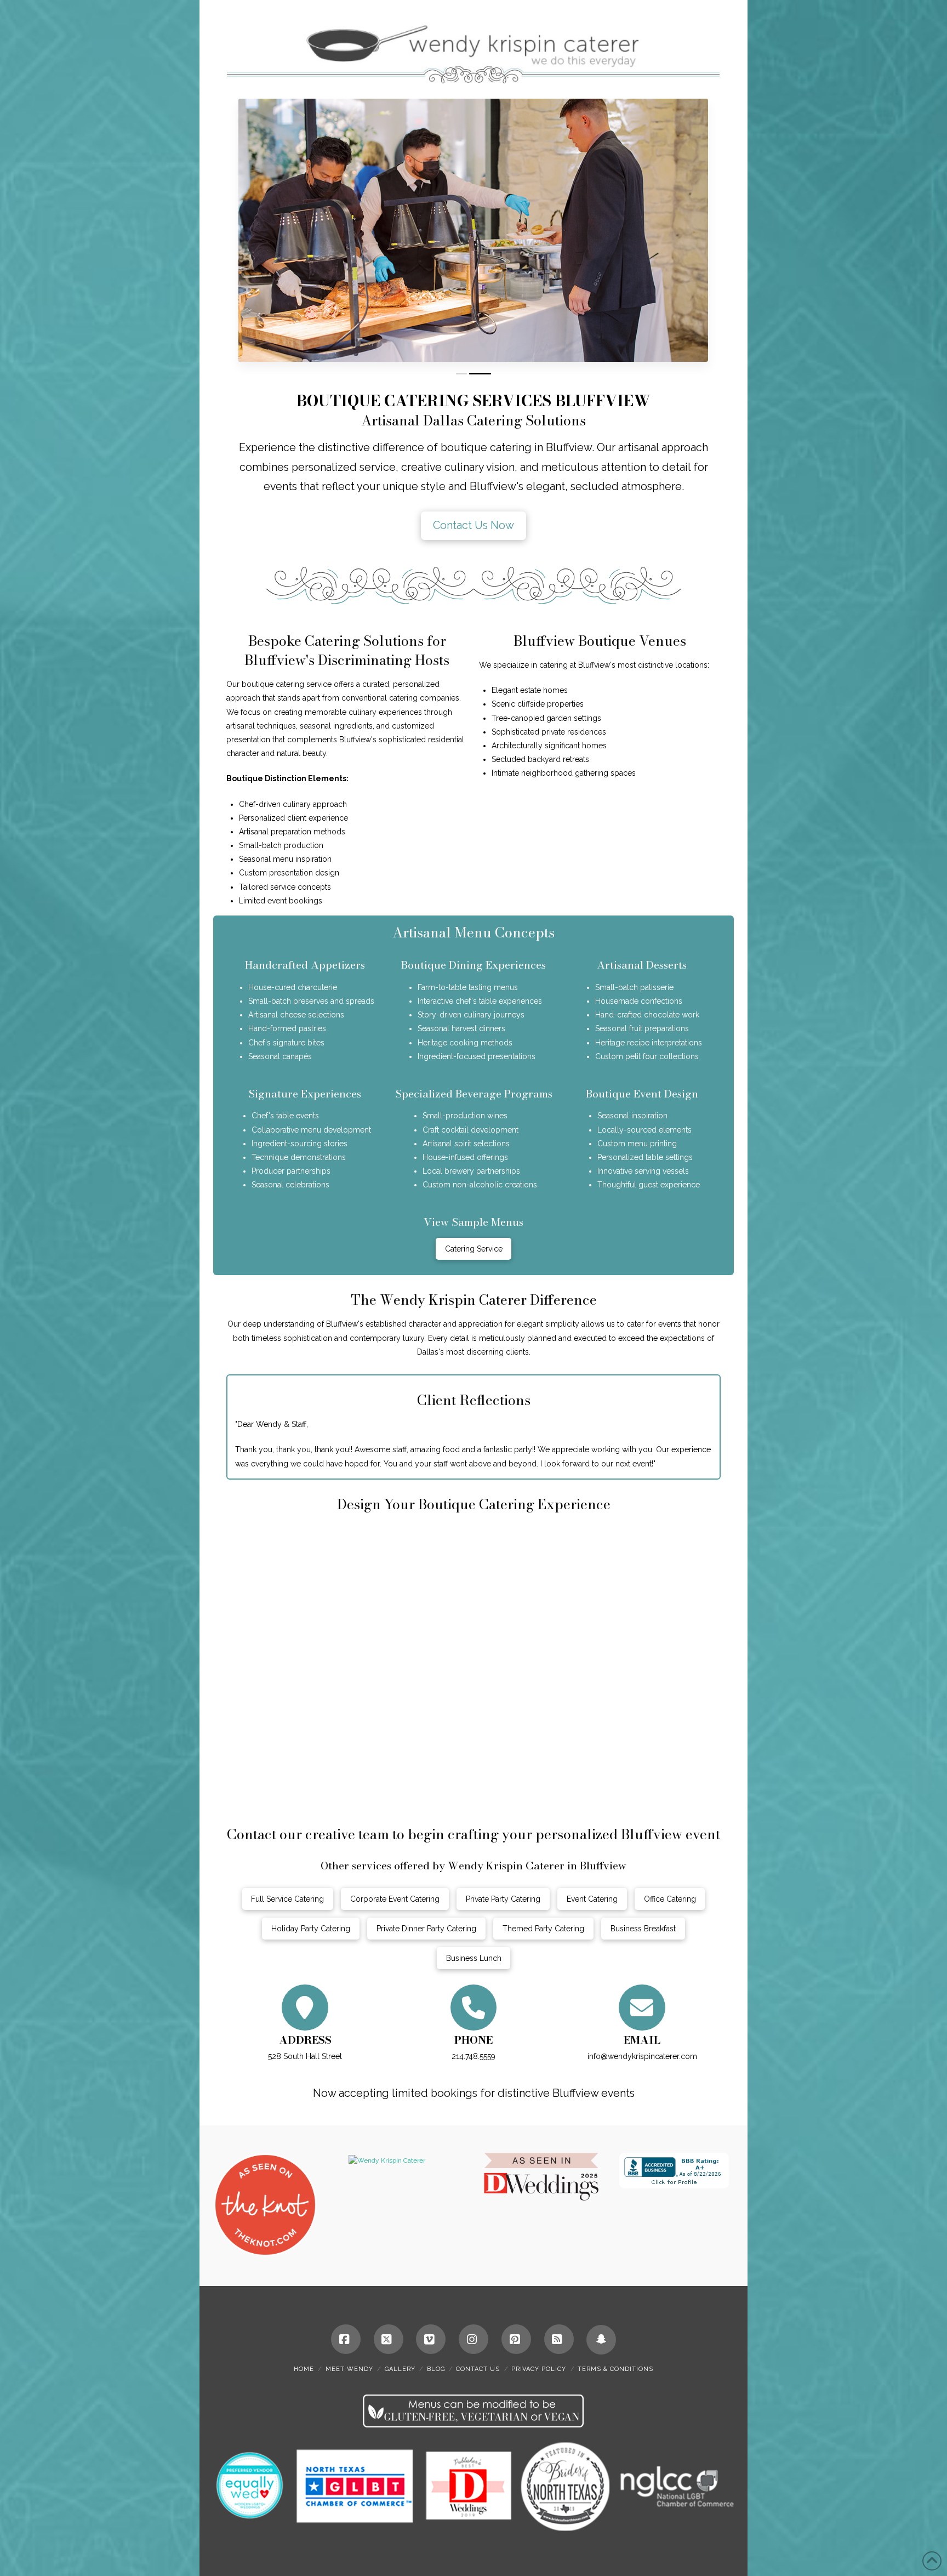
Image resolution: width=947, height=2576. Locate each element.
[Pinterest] (516, 2339)
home (304, 2369)
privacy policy (539, 2369)
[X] (389, 2339)
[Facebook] (346, 2339)
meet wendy (349, 2369)
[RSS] (559, 2339)
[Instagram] (473, 2339)
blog (436, 2369)
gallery (400, 2369)
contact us (478, 2369)
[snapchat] (601, 2340)
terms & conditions (615, 2369)
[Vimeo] (431, 2339)
